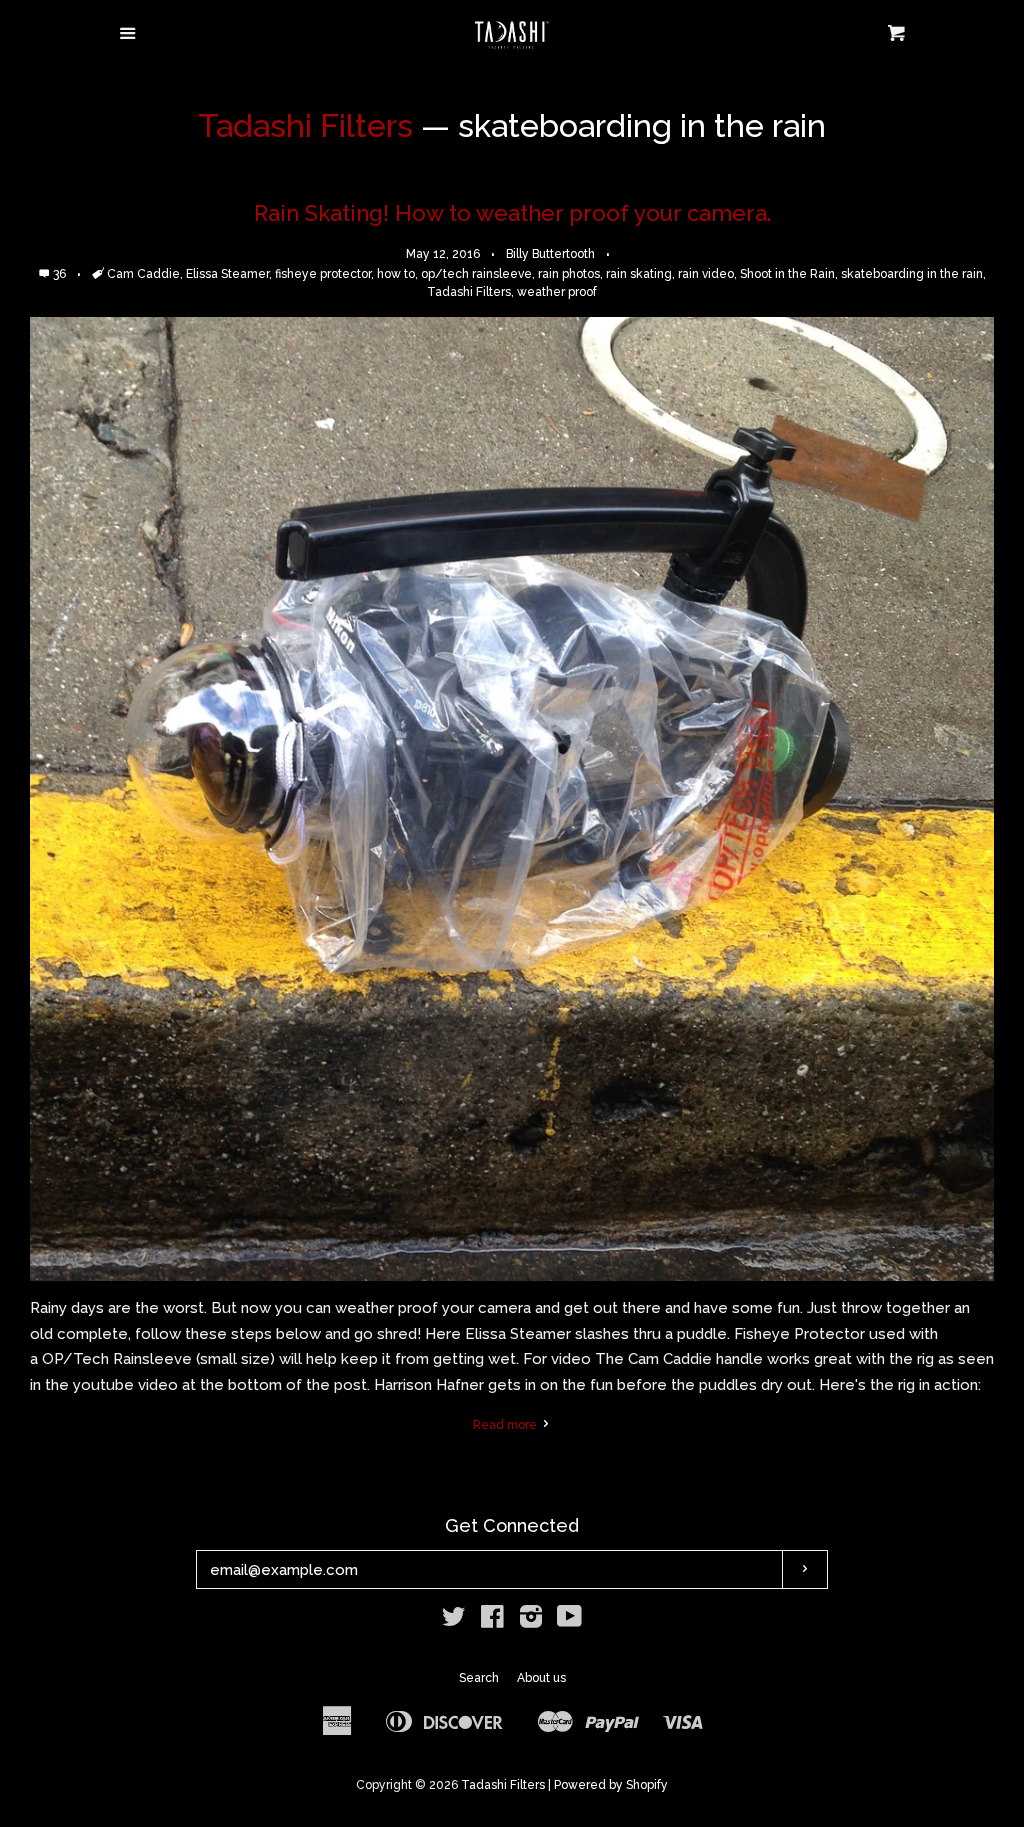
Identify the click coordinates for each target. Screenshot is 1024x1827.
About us (541, 1678)
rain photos (569, 274)
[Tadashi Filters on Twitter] (454, 1621)
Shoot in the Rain (787, 274)
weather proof (557, 292)
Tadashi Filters (305, 125)
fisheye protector (323, 274)
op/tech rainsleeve (476, 274)
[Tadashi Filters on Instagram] (531, 1621)
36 (61, 274)
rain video (706, 274)
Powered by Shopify (611, 1785)
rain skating (639, 274)
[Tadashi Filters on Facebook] (492, 1621)
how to (396, 274)
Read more (506, 1425)
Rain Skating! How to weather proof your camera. (512, 213)
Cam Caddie (143, 274)
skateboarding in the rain (912, 274)
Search (479, 1678)
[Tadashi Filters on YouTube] (569, 1621)
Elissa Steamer (227, 274)
